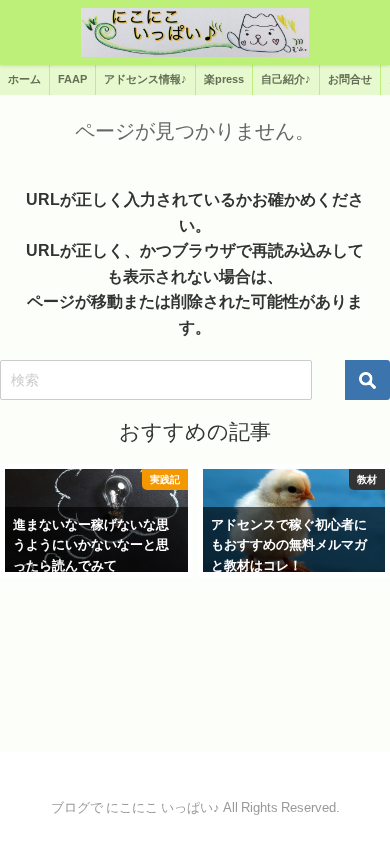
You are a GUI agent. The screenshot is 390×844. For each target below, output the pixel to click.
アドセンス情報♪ (145, 79)
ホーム (24, 79)
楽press (224, 79)
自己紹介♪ (286, 79)
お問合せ (350, 79)
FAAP (72, 79)
